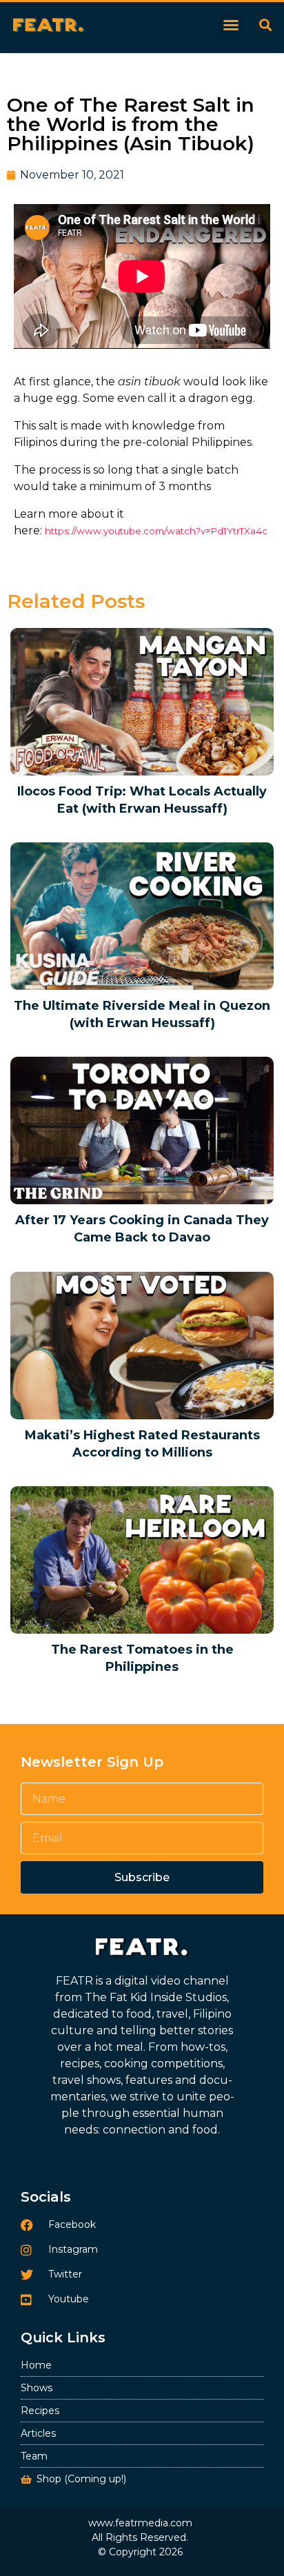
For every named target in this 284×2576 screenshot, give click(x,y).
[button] (231, 25)
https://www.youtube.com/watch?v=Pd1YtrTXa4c (156, 531)
